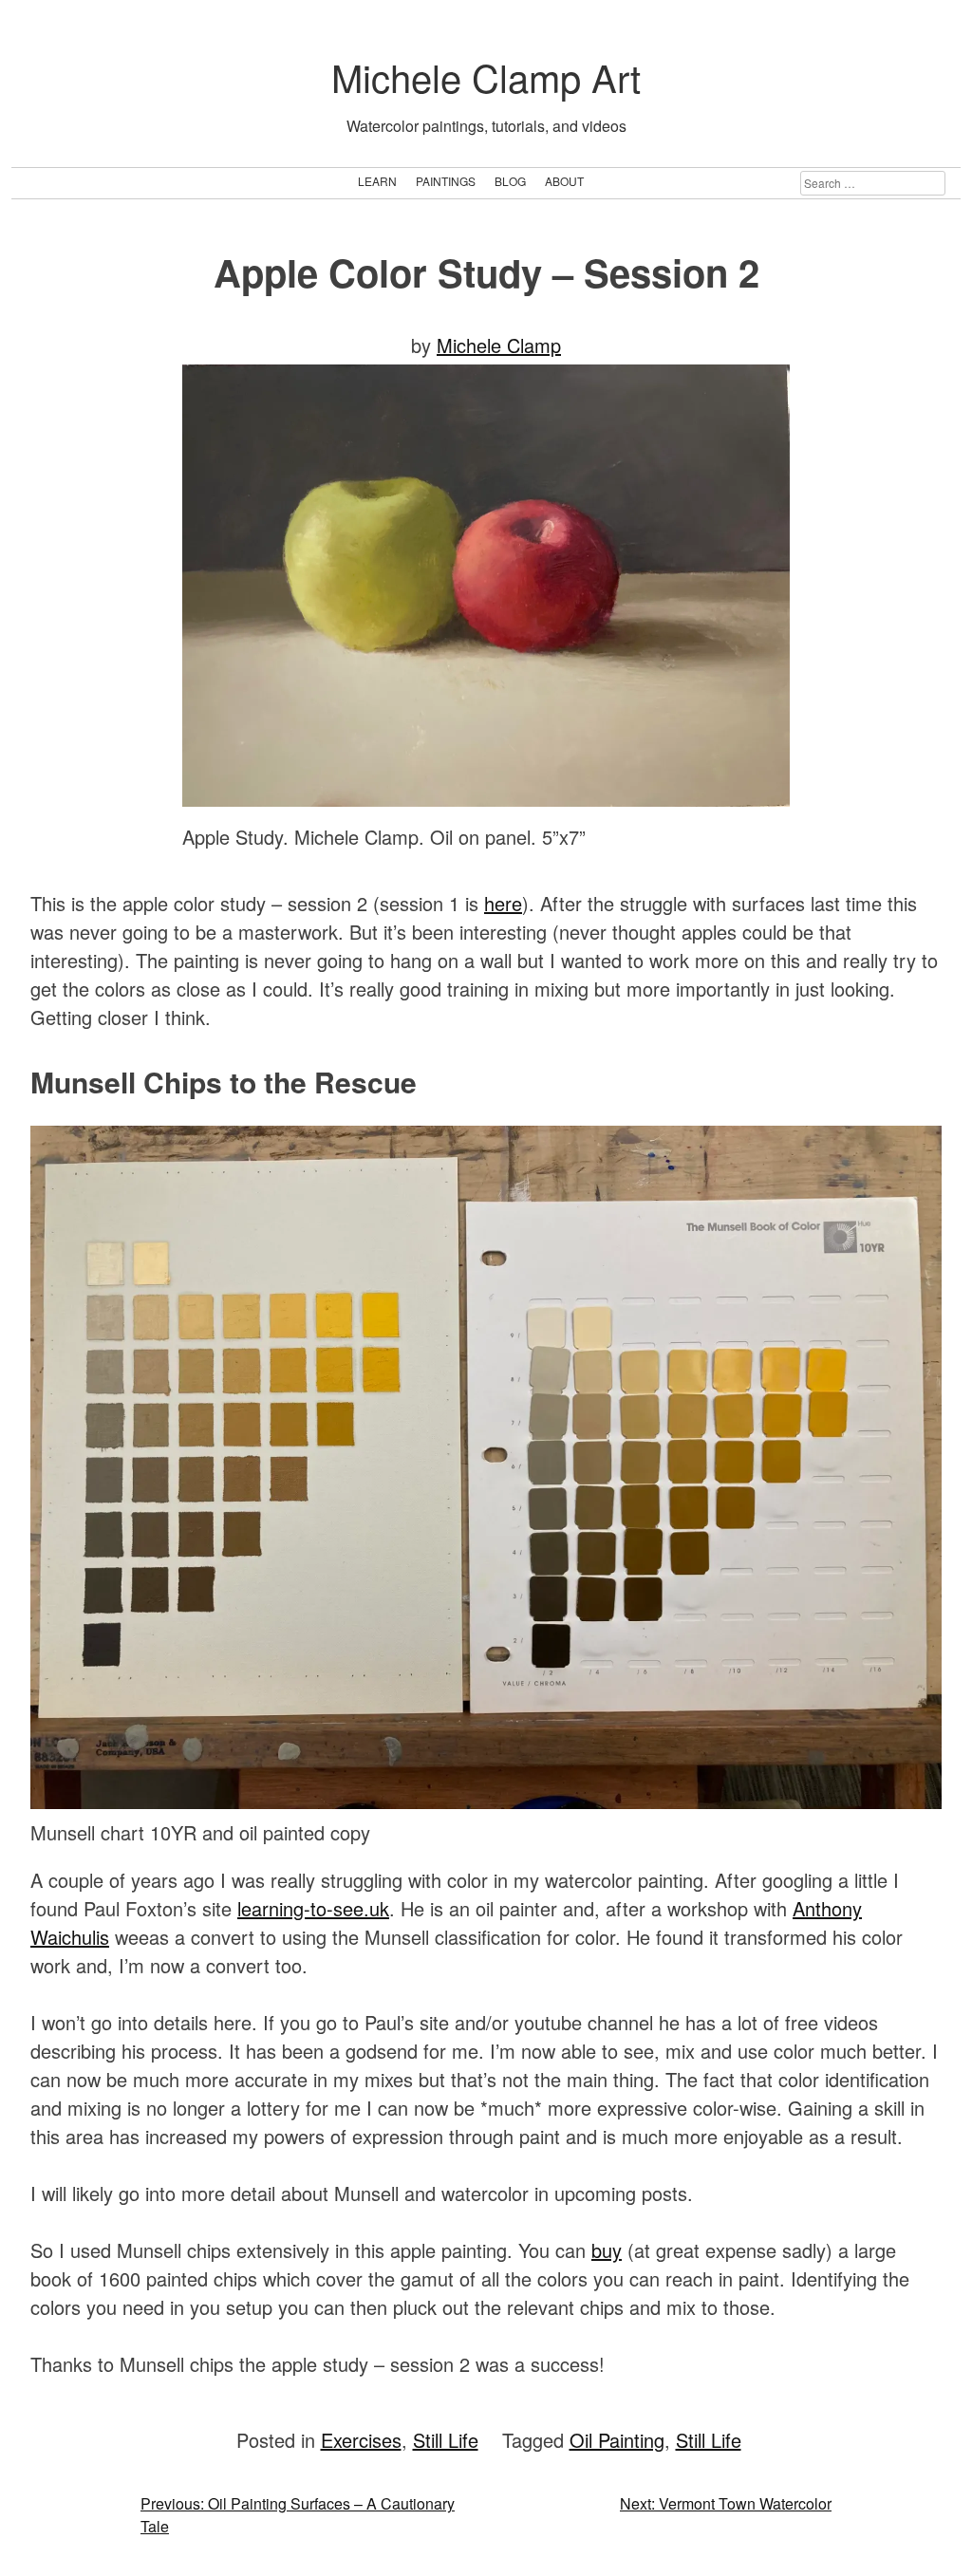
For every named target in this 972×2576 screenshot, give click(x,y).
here (503, 903)
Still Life (446, 2440)
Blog (510, 181)
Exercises (361, 2440)
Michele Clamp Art (486, 76)
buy (607, 2250)
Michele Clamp (499, 345)
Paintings (446, 181)
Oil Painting (617, 2440)
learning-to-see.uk (313, 1908)
